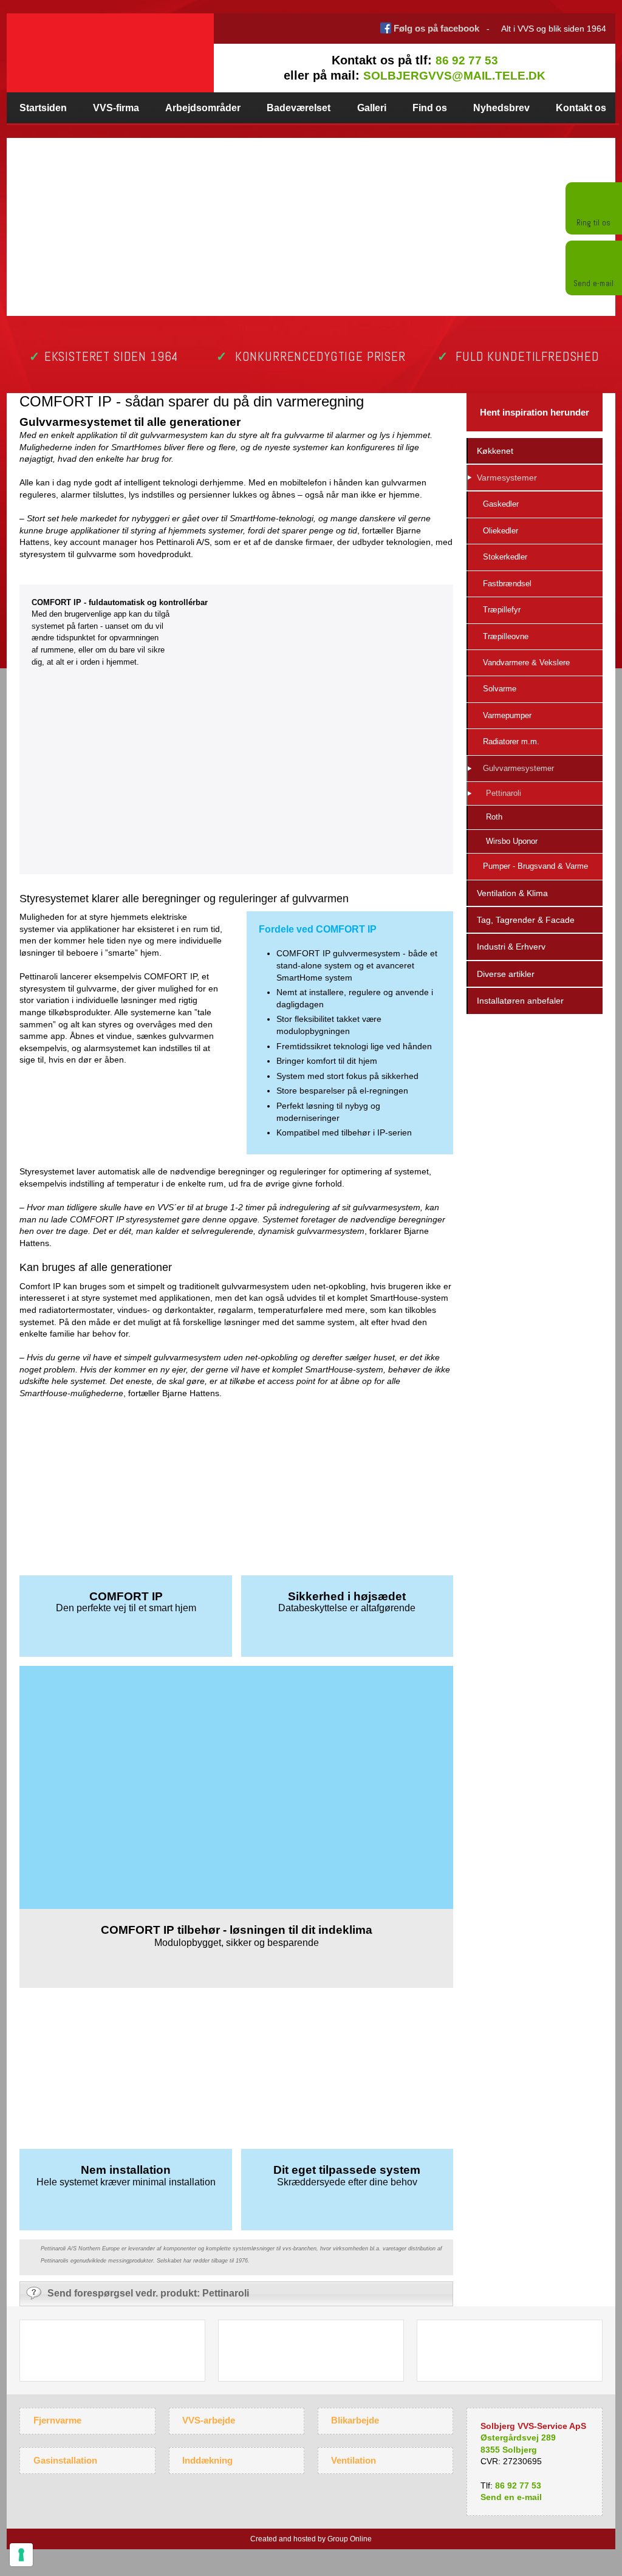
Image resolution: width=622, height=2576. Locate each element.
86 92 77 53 (467, 60)
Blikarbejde (355, 2420)
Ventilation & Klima (512, 893)
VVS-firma (116, 108)
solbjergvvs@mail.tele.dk (454, 76)
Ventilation (354, 2460)
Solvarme (500, 689)
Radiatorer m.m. (511, 742)
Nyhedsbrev (501, 108)
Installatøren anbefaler (520, 1001)
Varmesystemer (507, 478)
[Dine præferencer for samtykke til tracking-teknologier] (21, 2555)
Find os (430, 108)
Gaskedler (501, 504)
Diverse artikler (506, 974)
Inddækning (207, 2460)
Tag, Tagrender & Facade (526, 920)
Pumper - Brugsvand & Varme (535, 866)
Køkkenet (495, 451)
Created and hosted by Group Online (311, 2539)
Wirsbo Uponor (512, 841)
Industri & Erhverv (511, 947)
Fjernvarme (57, 2420)
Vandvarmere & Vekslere (526, 663)
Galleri (372, 108)
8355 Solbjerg (509, 2450)
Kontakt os (581, 108)
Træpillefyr (502, 610)
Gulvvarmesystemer (518, 768)
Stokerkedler (505, 557)
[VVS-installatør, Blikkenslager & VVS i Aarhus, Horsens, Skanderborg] (110, 45)
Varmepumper (507, 715)
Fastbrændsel (507, 584)
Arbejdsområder (203, 108)
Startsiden (43, 108)
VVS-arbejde (209, 2420)
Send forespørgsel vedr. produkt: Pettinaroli (148, 2293)
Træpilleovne (506, 636)
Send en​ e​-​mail (511, 2497)
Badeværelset (299, 108)
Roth (494, 817)
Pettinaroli (504, 793)
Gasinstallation (65, 2460)
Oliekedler (501, 531)
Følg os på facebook (436, 28)
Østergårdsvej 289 (518, 2437)
